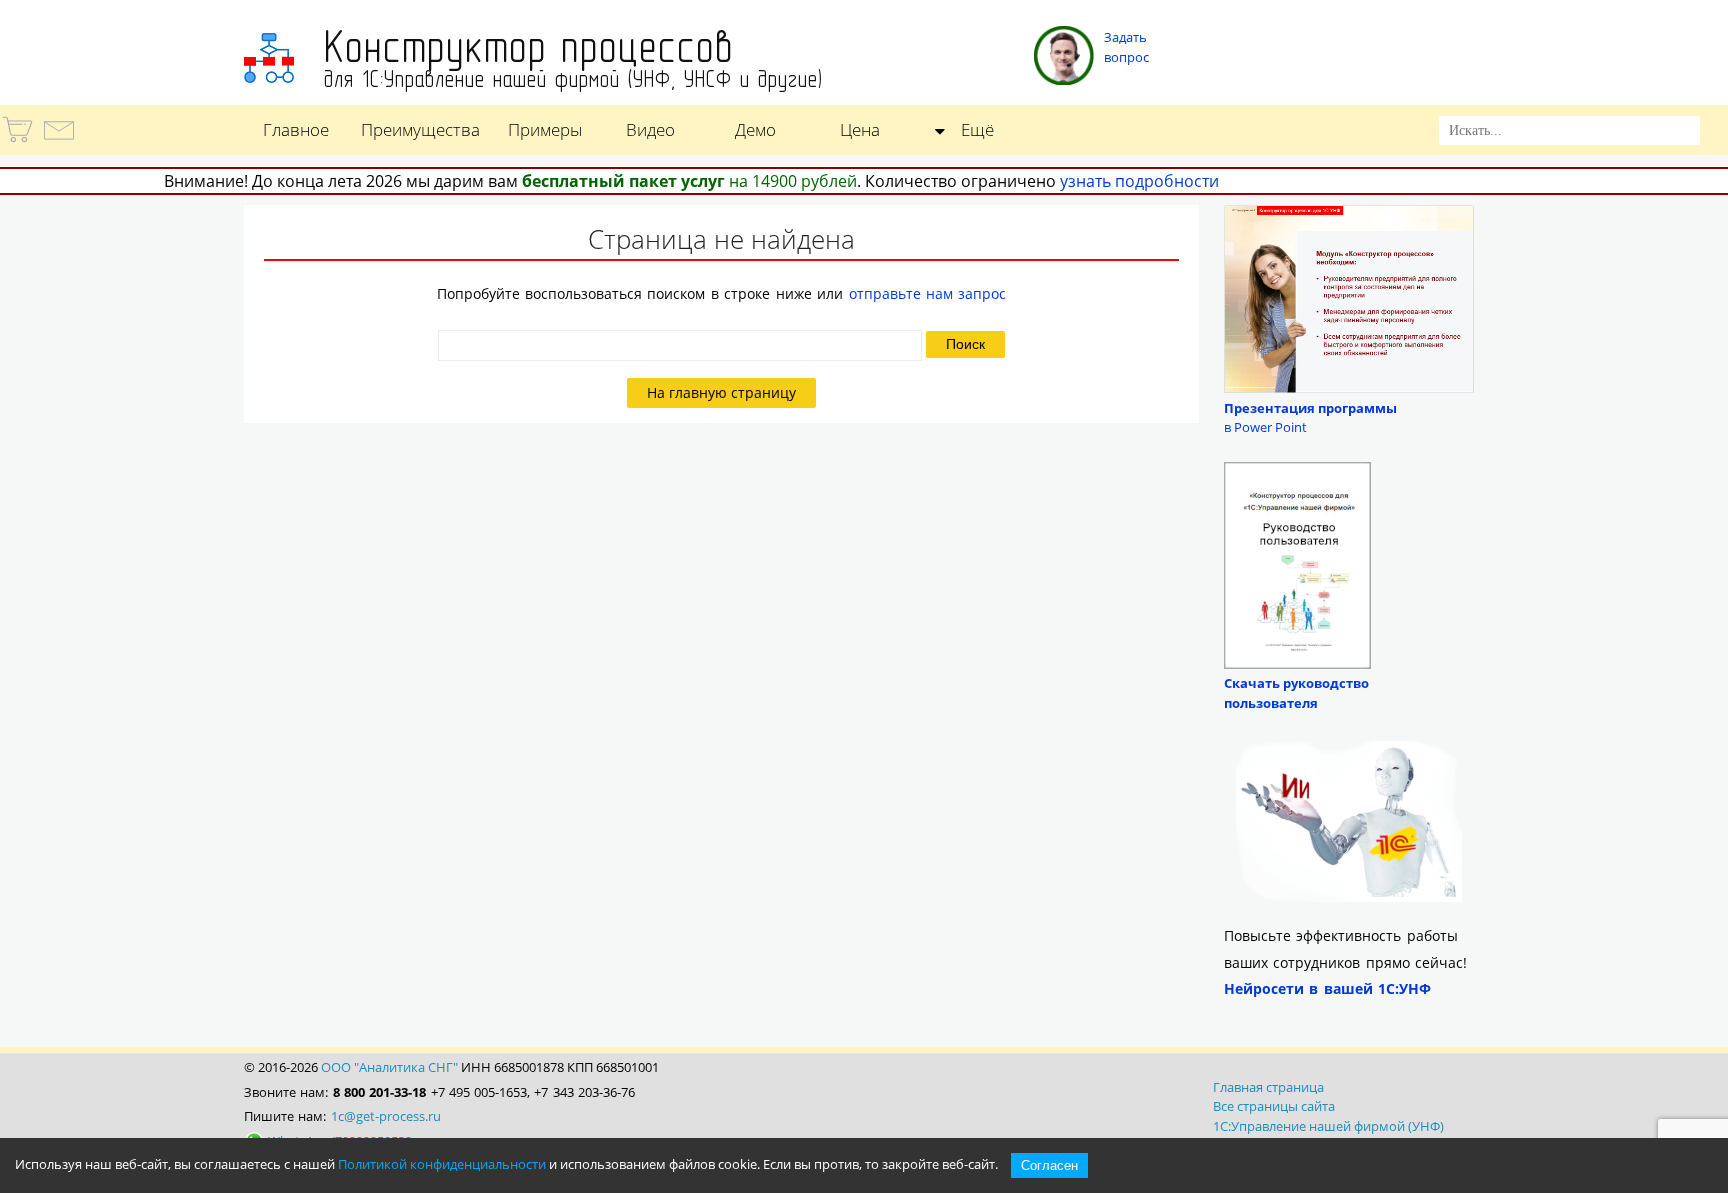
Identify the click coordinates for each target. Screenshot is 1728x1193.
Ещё (977, 129)
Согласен (1049, 1165)
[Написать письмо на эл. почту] (57, 142)
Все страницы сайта (1274, 1106)
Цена (860, 129)
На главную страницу (721, 393)
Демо (755, 129)
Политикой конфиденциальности (442, 1164)
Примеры (545, 129)
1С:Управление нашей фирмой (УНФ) (1328, 1126)
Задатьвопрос (1126, 47)
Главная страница (1268, 1087)
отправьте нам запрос (928, 293)
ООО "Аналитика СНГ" (389, 1067)
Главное (296, 129)
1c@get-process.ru (386, 1116)
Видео (650, 129)
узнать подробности (1139, 181)
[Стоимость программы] (19, 142)
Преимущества (420, 129)
